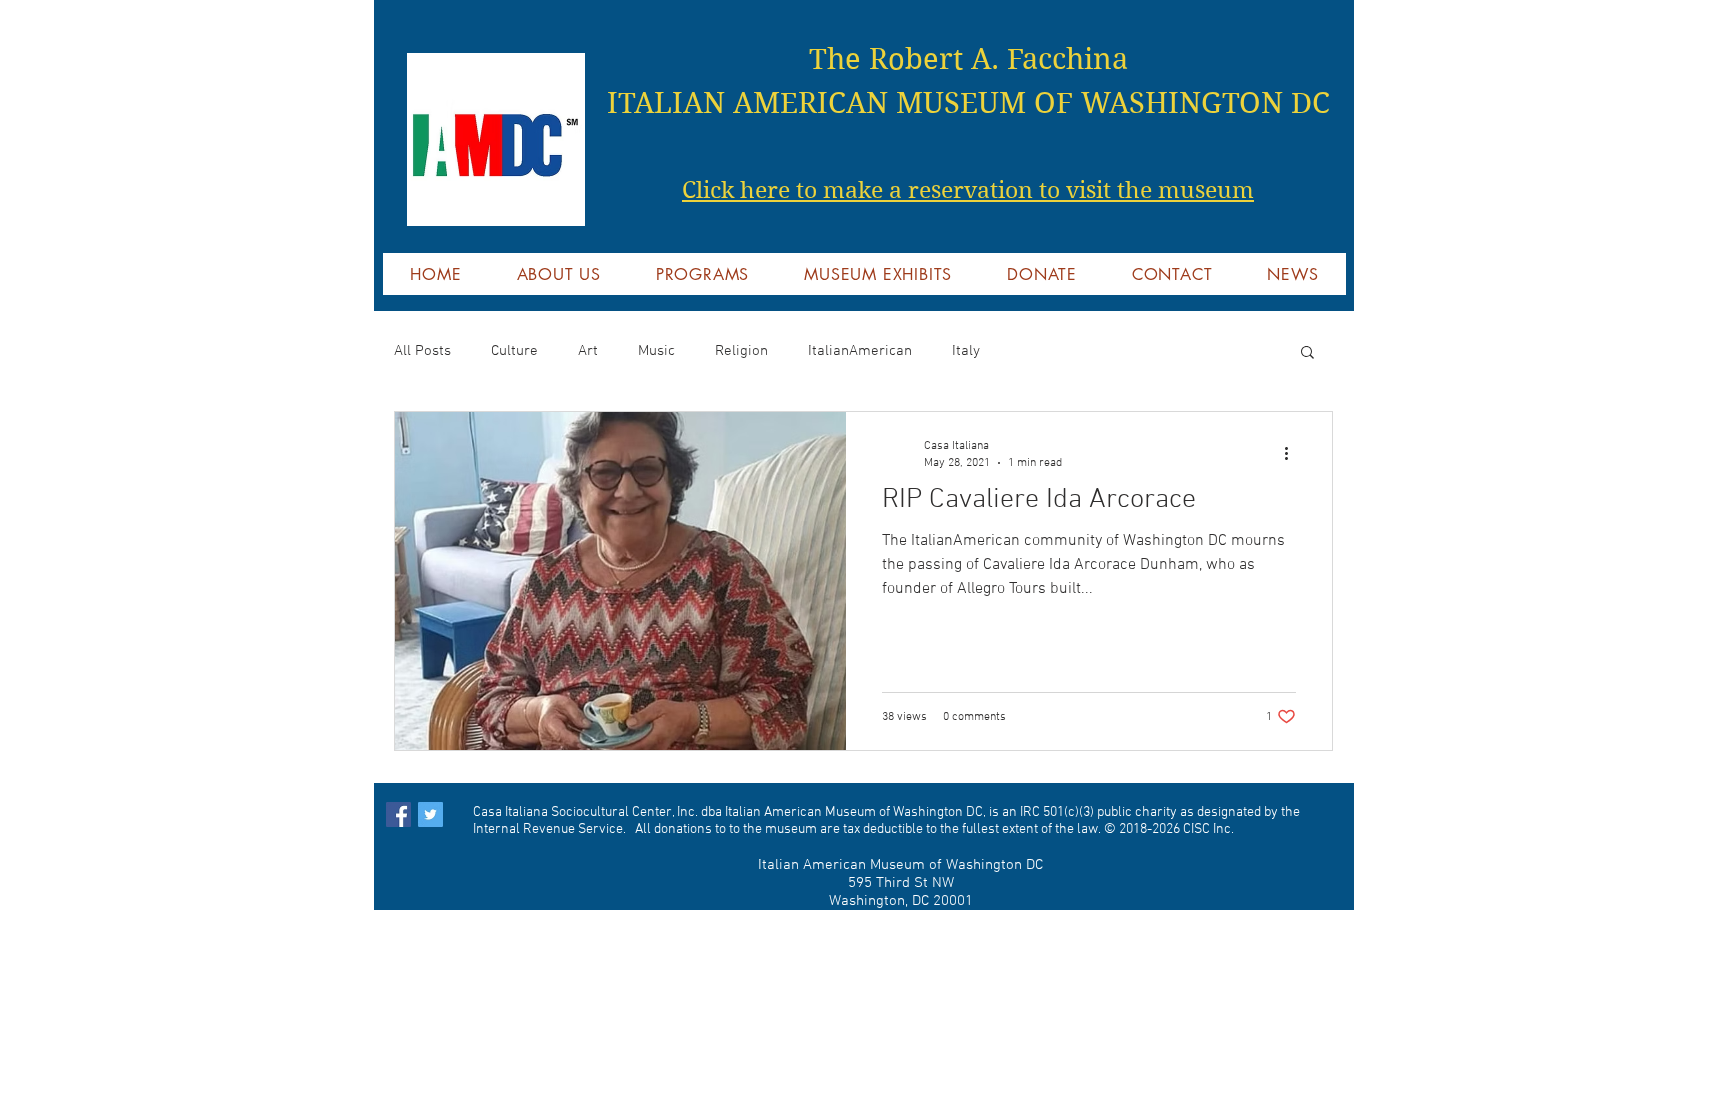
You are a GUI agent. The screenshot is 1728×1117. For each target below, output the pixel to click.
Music (656, 351)
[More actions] (1293, 453)
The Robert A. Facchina (968, 59)
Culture (514, 351)
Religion (741, 351)
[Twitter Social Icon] (430, 814)
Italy (966, 351)
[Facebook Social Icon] (398, 814)
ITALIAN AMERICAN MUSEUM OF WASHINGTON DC (968, 103)
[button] (1307, 353)
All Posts (422, 351)
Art (588, 351)
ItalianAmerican (860, 351)
